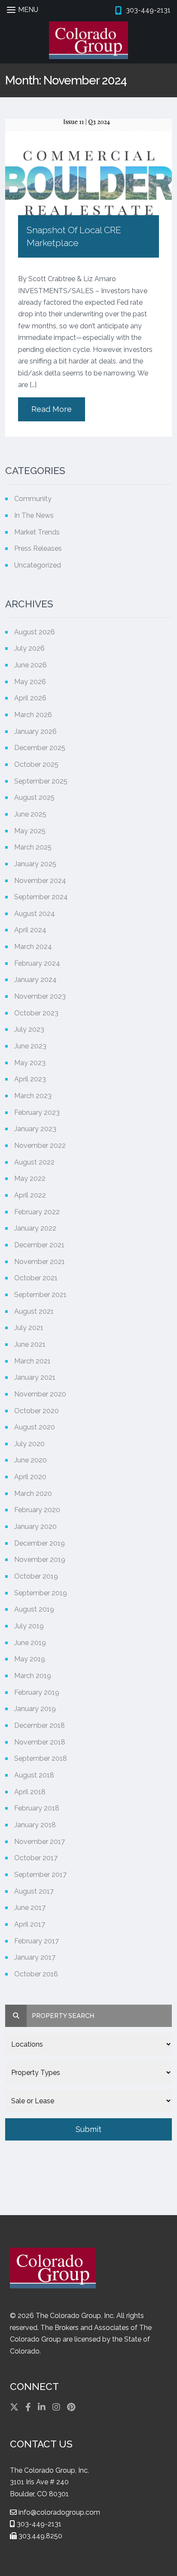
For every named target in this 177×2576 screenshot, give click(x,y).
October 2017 (36, 1858)
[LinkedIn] (42, 2407)
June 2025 (30, 814)
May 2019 (30, 1659)
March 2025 (33, 847)
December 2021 (39, 1245)
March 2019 (33, 1676)
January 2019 (35, 1709)
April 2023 (30, 1079)
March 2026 (33, 715)
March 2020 (33, 1494)
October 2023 (36, 1013)
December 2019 (40, 1543)
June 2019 (30, 1643)
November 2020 (40, 1394)
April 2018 (30, 1792)
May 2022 (30, 1178)
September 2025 (41, 781)
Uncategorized (38, 565)
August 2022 (34, 1162)
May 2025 (30, 831)
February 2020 (37, 1510)
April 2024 (30, 930)
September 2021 (40, 1295)
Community (33, 499)
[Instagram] (56, 2407)
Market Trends (37, 532)
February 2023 (37, 1112)
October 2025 (36, 764)
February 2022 (37, 1212)
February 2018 (37, 1808)
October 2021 (36, 1278)
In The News (34, 515)
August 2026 (35, 632)
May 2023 (30, 1063)
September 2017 (40, 1875)
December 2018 (40, 1725)
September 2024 (41, 897)
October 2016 (36, 1974)
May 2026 (30, 682)
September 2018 (41, 1758)
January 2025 (35, 864)
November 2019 (40, 1560)
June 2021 (30, 1344)
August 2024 (35, 914)
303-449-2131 (38, 2524)
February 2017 (37, 1941)
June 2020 (31, 1460)
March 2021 (32, 1361)
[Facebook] (28, 2407)
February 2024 (37, 963)
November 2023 (40, 996)
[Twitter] (14, 2407)
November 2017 (40, 1842)
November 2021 (40, 1262)
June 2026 (31, 665)
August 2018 (34, 1775)
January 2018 (35, 1825)
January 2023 (35, 1129)
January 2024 (35, 980)
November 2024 (40, 881)
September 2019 (41, 1593)
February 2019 (37, 1692)
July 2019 (29, 1626)
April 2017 (30, 1924)
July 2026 (29, 648)
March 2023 (33, 1096)
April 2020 (30, 1477)
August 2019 (34, 1609)
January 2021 (35, 1377)
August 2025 (34, 797)
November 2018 (40, 1742)
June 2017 (30, 1908)
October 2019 (36, 1576)
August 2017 (34, 1891)
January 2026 (35, 731)
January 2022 (35, 1228)
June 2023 (30, 1046)
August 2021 (34, 1311)
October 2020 (37, 1411)
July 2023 (29, 1029)
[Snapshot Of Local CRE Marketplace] (88, 171)
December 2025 (40, 748)
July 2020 (29, 1444)
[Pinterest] (71, 2407)
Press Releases (38, 548)
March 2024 (33, 947)
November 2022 (40, 1145)
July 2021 (29, 1328)
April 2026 (30, 698)
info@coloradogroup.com (58, 2512)
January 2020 (35, 1527)
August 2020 (35, 1427)
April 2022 (30, 1195)
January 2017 (35, 1957)
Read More (52, 409)
